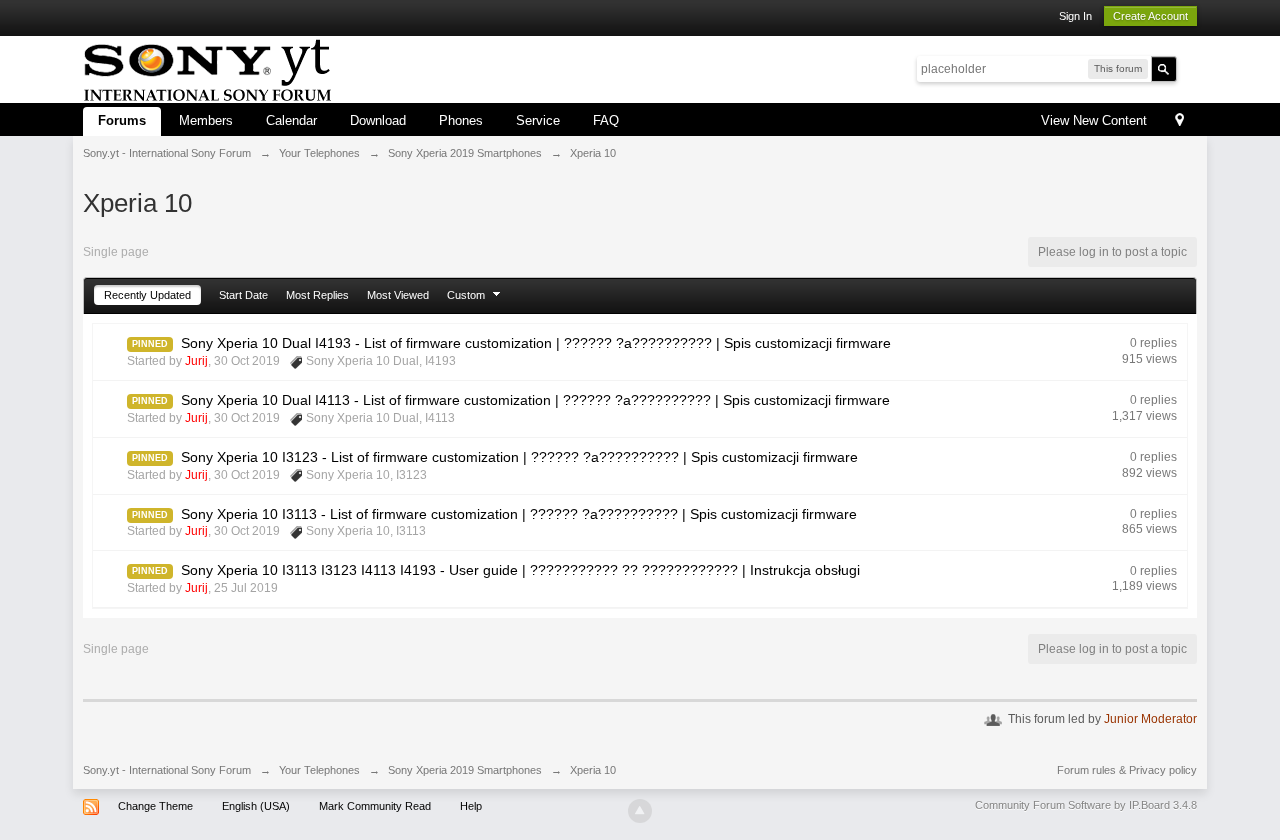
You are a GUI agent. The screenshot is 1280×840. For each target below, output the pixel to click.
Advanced (1189, 68)
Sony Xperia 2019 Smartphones (465, 770)
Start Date (243, 295)
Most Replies (317, 295)
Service (538, 120)
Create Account (1150, 16)
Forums (122, 120)
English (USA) (256, 806)
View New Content (1094, 120)
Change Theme (155, 806)
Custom (467, 295)
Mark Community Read (375, 806)
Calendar (291, 120)
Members (206, 120)
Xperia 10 (593, 770)
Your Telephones (319, 770)
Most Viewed (398, 295)
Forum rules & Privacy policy (1127, 770)
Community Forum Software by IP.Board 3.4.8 (1086, 805)
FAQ (606, 120)
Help (471, 806)
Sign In (1075, 16)
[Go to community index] (207, 67)
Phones (461, 120)
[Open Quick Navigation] (1179, 121)
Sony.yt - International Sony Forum (167, 770)
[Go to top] (640, 811)
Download (378, 120)
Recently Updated (147, 295)
